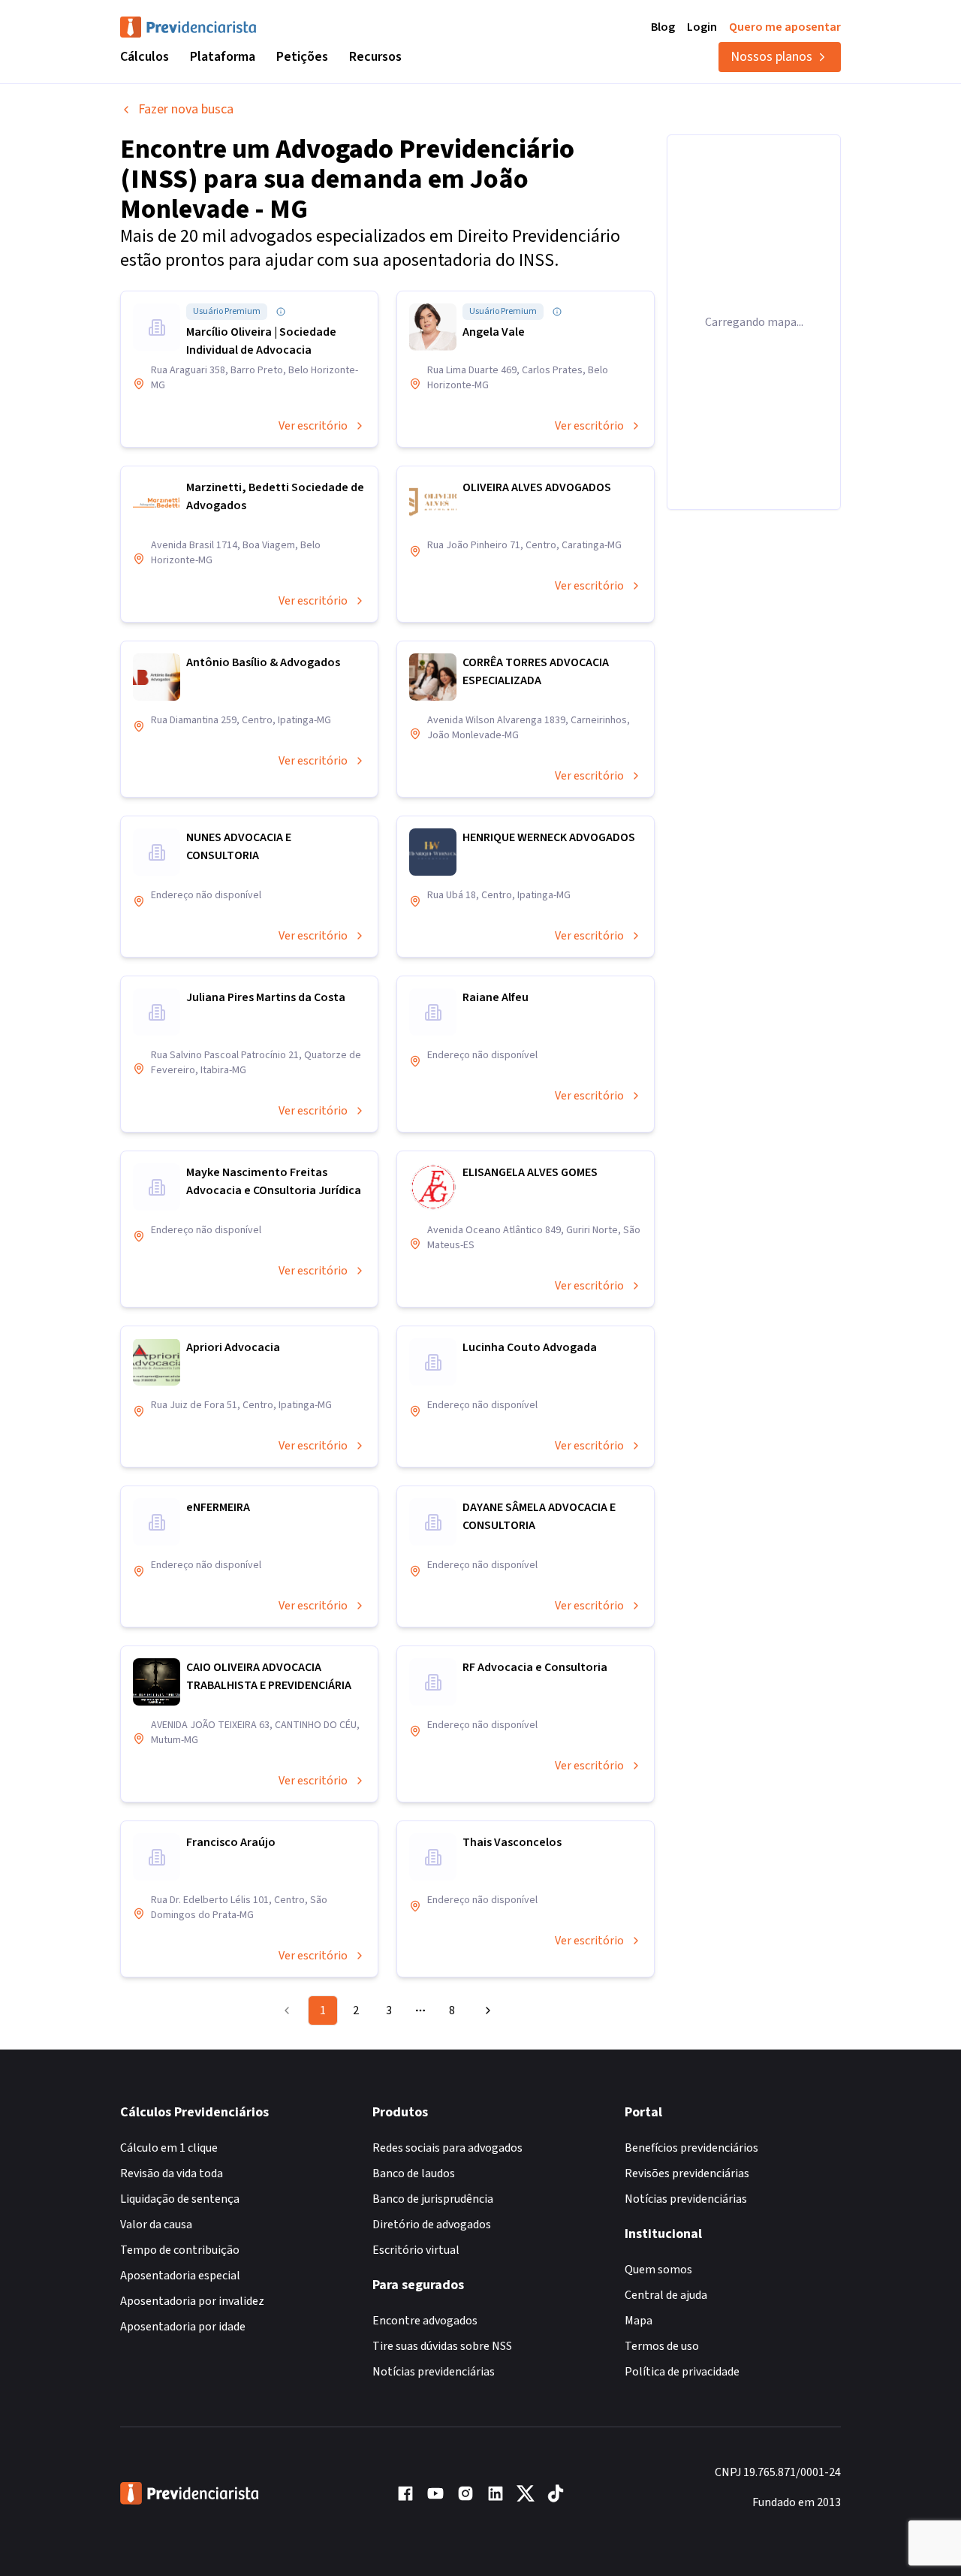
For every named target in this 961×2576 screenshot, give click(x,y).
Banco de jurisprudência (433, 2199)
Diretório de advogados (432, 2225)
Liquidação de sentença (180, 2199)
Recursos (375, 57)
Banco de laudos (414, 2173)
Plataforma (223, 57)
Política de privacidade (682, 2372)
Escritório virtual (416, 2250)
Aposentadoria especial (180, 2276)
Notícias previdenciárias (434, 2372)
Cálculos (145, 57)
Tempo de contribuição (180, 2250)
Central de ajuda (666, 2295)
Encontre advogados (425, 2321)
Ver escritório (313, 426)
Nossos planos (771, 57)
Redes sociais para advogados (447, 2148)
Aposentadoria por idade (183, 2327)
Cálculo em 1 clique (169, 2148)
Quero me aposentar (785, 27)
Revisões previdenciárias (687, 2173)
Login (702, 27)
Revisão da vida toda (172, 2173)
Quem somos (658, 2270)
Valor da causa (156, 2225)
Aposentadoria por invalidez (192, 2301)
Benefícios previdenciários (691, 2148)
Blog (663, 27)
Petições (302, 57)
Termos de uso (662, 2346)
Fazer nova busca (186, 109)
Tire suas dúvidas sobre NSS (442, 2346)
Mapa (639, 2321)
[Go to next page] (486, 2010)
